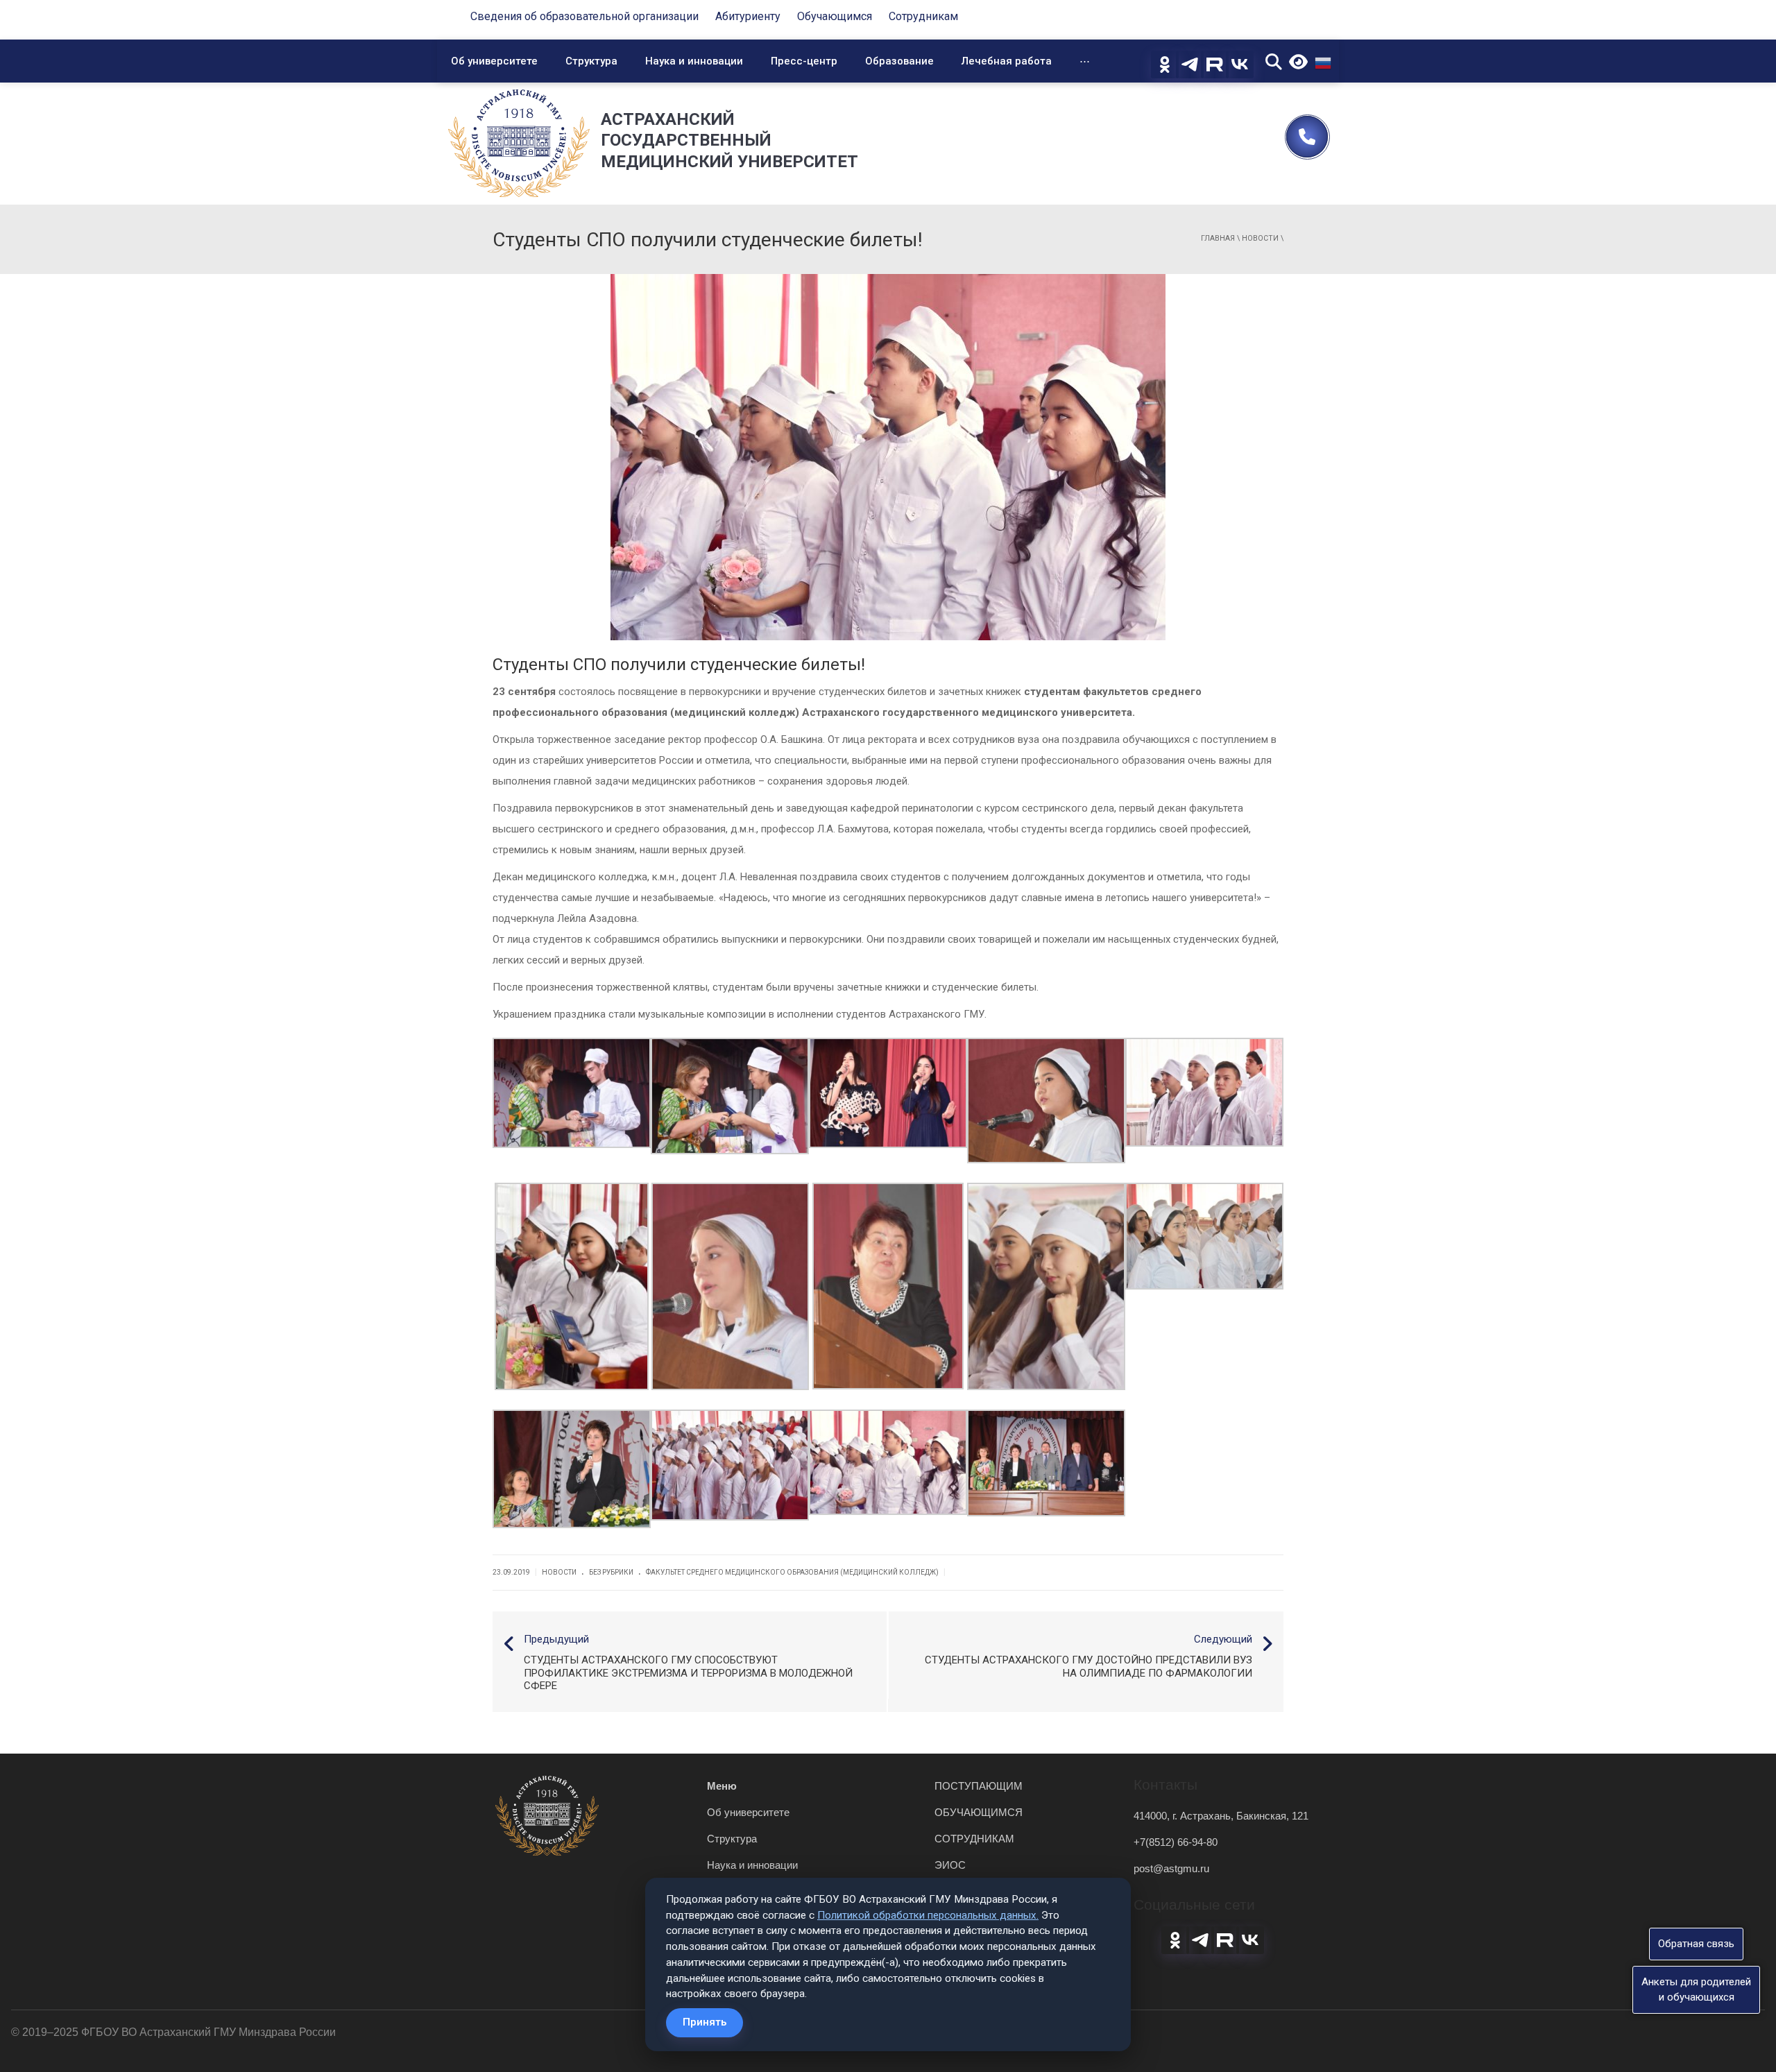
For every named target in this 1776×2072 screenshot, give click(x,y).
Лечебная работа (1007, 61)
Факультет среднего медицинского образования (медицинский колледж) (792, 1572)
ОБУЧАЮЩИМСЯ (979, 1812)
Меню (722, 1786)
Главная (1218, 238)
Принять (705, 2022)
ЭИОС (950, 1865)
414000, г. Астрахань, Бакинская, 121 (1221, 1816)
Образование (899, 61)
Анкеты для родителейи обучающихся (1696, 1989)
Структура (591, 61)
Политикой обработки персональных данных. (928, 1915)
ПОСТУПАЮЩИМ (979, 1786)
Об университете (494, 61)
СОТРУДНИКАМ (974, 1839)
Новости (1260, 238)
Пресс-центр (804, 61)
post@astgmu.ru (1171, 1868)
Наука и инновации (694, 61)
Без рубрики (611, 1572)
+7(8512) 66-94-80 (1176, 1842)
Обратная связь (1696, 1944)
